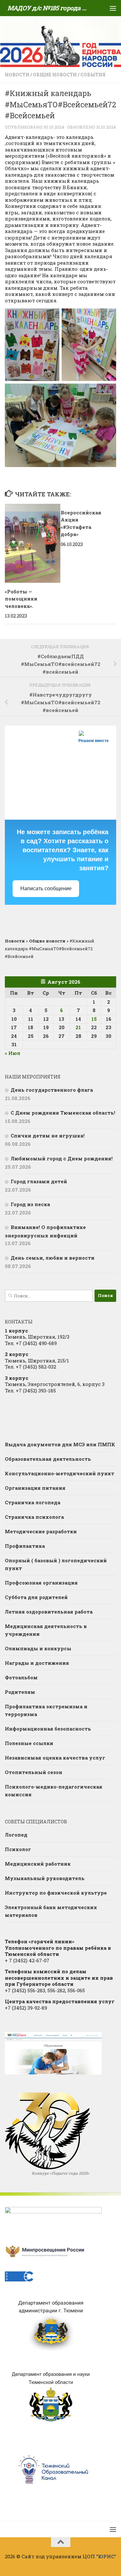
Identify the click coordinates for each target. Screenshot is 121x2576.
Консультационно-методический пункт (60, 1473)
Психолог (18, 1849)
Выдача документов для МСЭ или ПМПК (60, 1444)
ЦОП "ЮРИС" (99, 2556)
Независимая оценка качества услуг (55, 1758)
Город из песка (30, 1204)
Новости (17, 75)
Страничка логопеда (33, 1502)
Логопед (16, 1835)
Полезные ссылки (29, 1743)
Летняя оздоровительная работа (49, 1612)
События (93, 75)
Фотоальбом (21, 1677)
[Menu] (113, 8)
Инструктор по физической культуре (56, 1893)
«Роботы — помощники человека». (21, 599)
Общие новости (55, 75)
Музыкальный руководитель (45, 1878)
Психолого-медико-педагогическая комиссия (54, 1791)
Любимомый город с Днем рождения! (62, 1158)
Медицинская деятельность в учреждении (46, 1630)
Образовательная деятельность (48, 1459)
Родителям (20, 1692)
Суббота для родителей (36, 1597)
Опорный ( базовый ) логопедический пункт (56, 1564)
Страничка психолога (34, 1517)
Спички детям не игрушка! (48, 1136)
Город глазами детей (39, 1181)
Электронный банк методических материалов (51, 1911)
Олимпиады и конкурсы (38, 1648)
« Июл (13, 1053)
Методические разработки (41, 1531)
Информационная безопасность (48, 1729)
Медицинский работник (38, 1864)
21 (78, 1027)
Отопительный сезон (34, 1772)
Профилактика (25, 1546)
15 (94, 1019)
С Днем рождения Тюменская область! (63, 1113)
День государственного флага (52, 1090)
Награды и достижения (37, 1663)
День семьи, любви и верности (53, 1258)
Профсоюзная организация (41, 1583)
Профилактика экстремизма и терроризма (46, 1710)
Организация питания (35, 1488)
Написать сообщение (46, 888)
